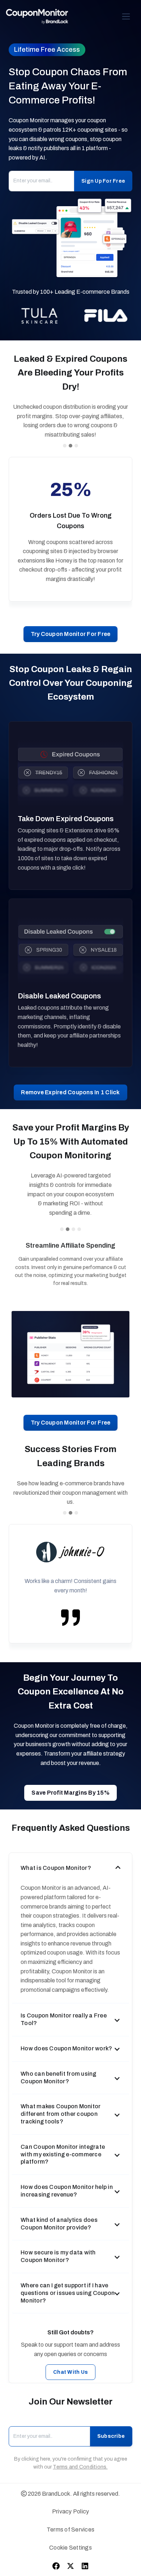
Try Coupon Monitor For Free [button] (71, 634)
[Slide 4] (79, 1229)
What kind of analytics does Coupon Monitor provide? (59, 2224)
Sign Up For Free (103, 181)
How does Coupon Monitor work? (66, 2048)
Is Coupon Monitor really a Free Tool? (64, 2019)
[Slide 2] (70, 446)
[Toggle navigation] (126, 16)
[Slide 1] (65, 446)
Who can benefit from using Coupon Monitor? (59, 2078)
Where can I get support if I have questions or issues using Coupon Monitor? (68, 2293)
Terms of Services (70, 2530)
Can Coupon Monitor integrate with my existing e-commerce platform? (63, 2154)
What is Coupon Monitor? (56, 1868)
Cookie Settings (70, 2548)
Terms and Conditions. (80, 2467)
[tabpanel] (70, 1354)
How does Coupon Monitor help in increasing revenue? (67, 2191)
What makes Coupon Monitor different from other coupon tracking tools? (61, 2114)
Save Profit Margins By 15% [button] (70, 1793)
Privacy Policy (71, 2511)
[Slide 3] (76, 446)
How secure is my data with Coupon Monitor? (58, 2256)
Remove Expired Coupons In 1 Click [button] (70, 1092)
